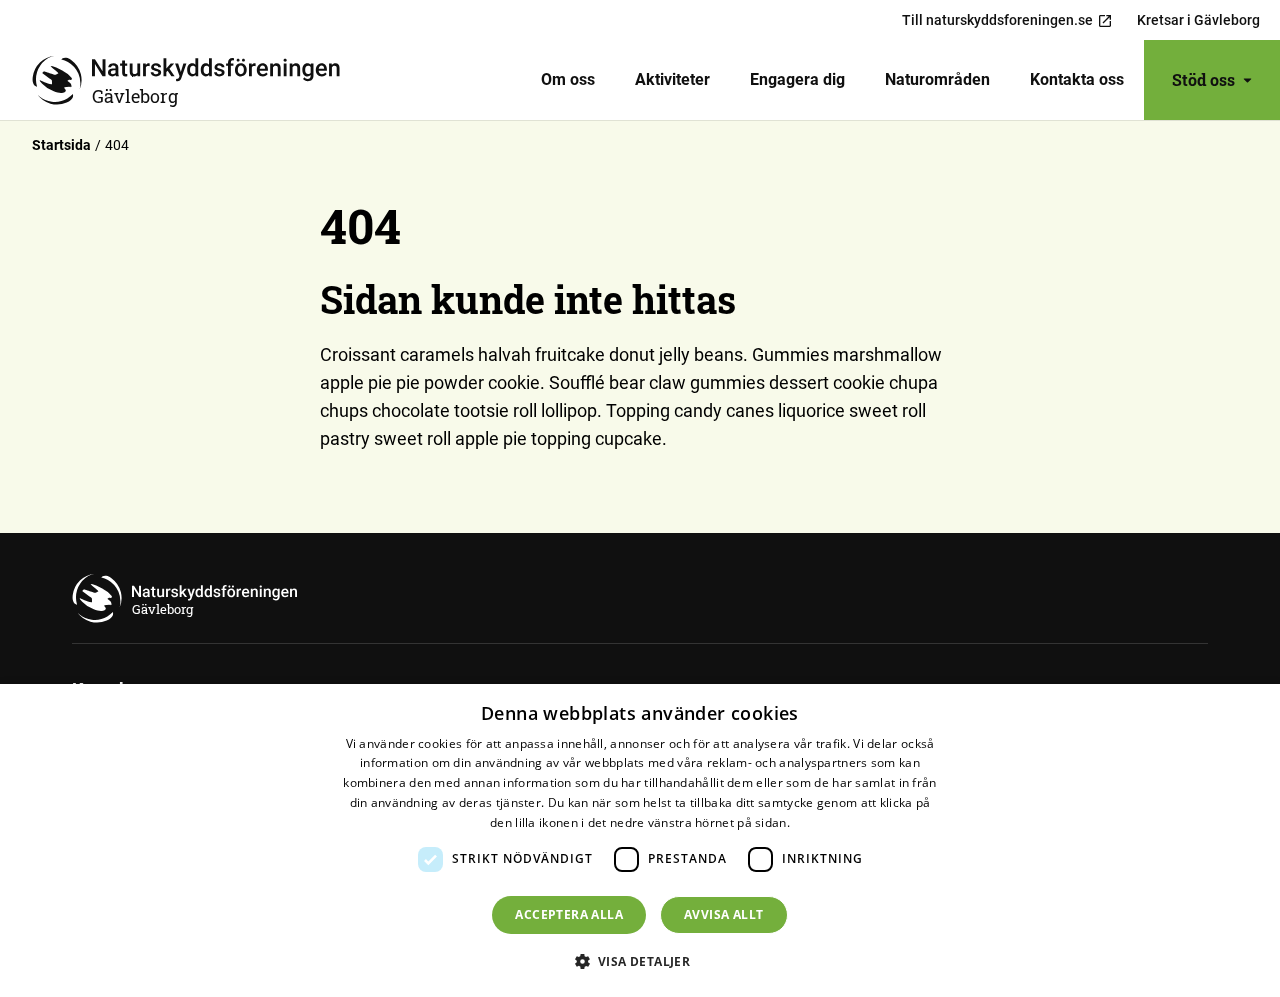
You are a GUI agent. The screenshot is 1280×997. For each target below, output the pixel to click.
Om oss (568, 79)
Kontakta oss (1077, 79)
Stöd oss (1203, 79)
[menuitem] (568, 80)
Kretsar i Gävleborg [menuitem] (1198, 20)
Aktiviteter (672, 79)
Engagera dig (797, 79)
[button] (640, 961)
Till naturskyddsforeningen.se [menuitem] (997, 20)
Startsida (61, 145)
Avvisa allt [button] (723, 914)
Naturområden (937, 79)
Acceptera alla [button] (569, 914)
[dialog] (640, 840)
